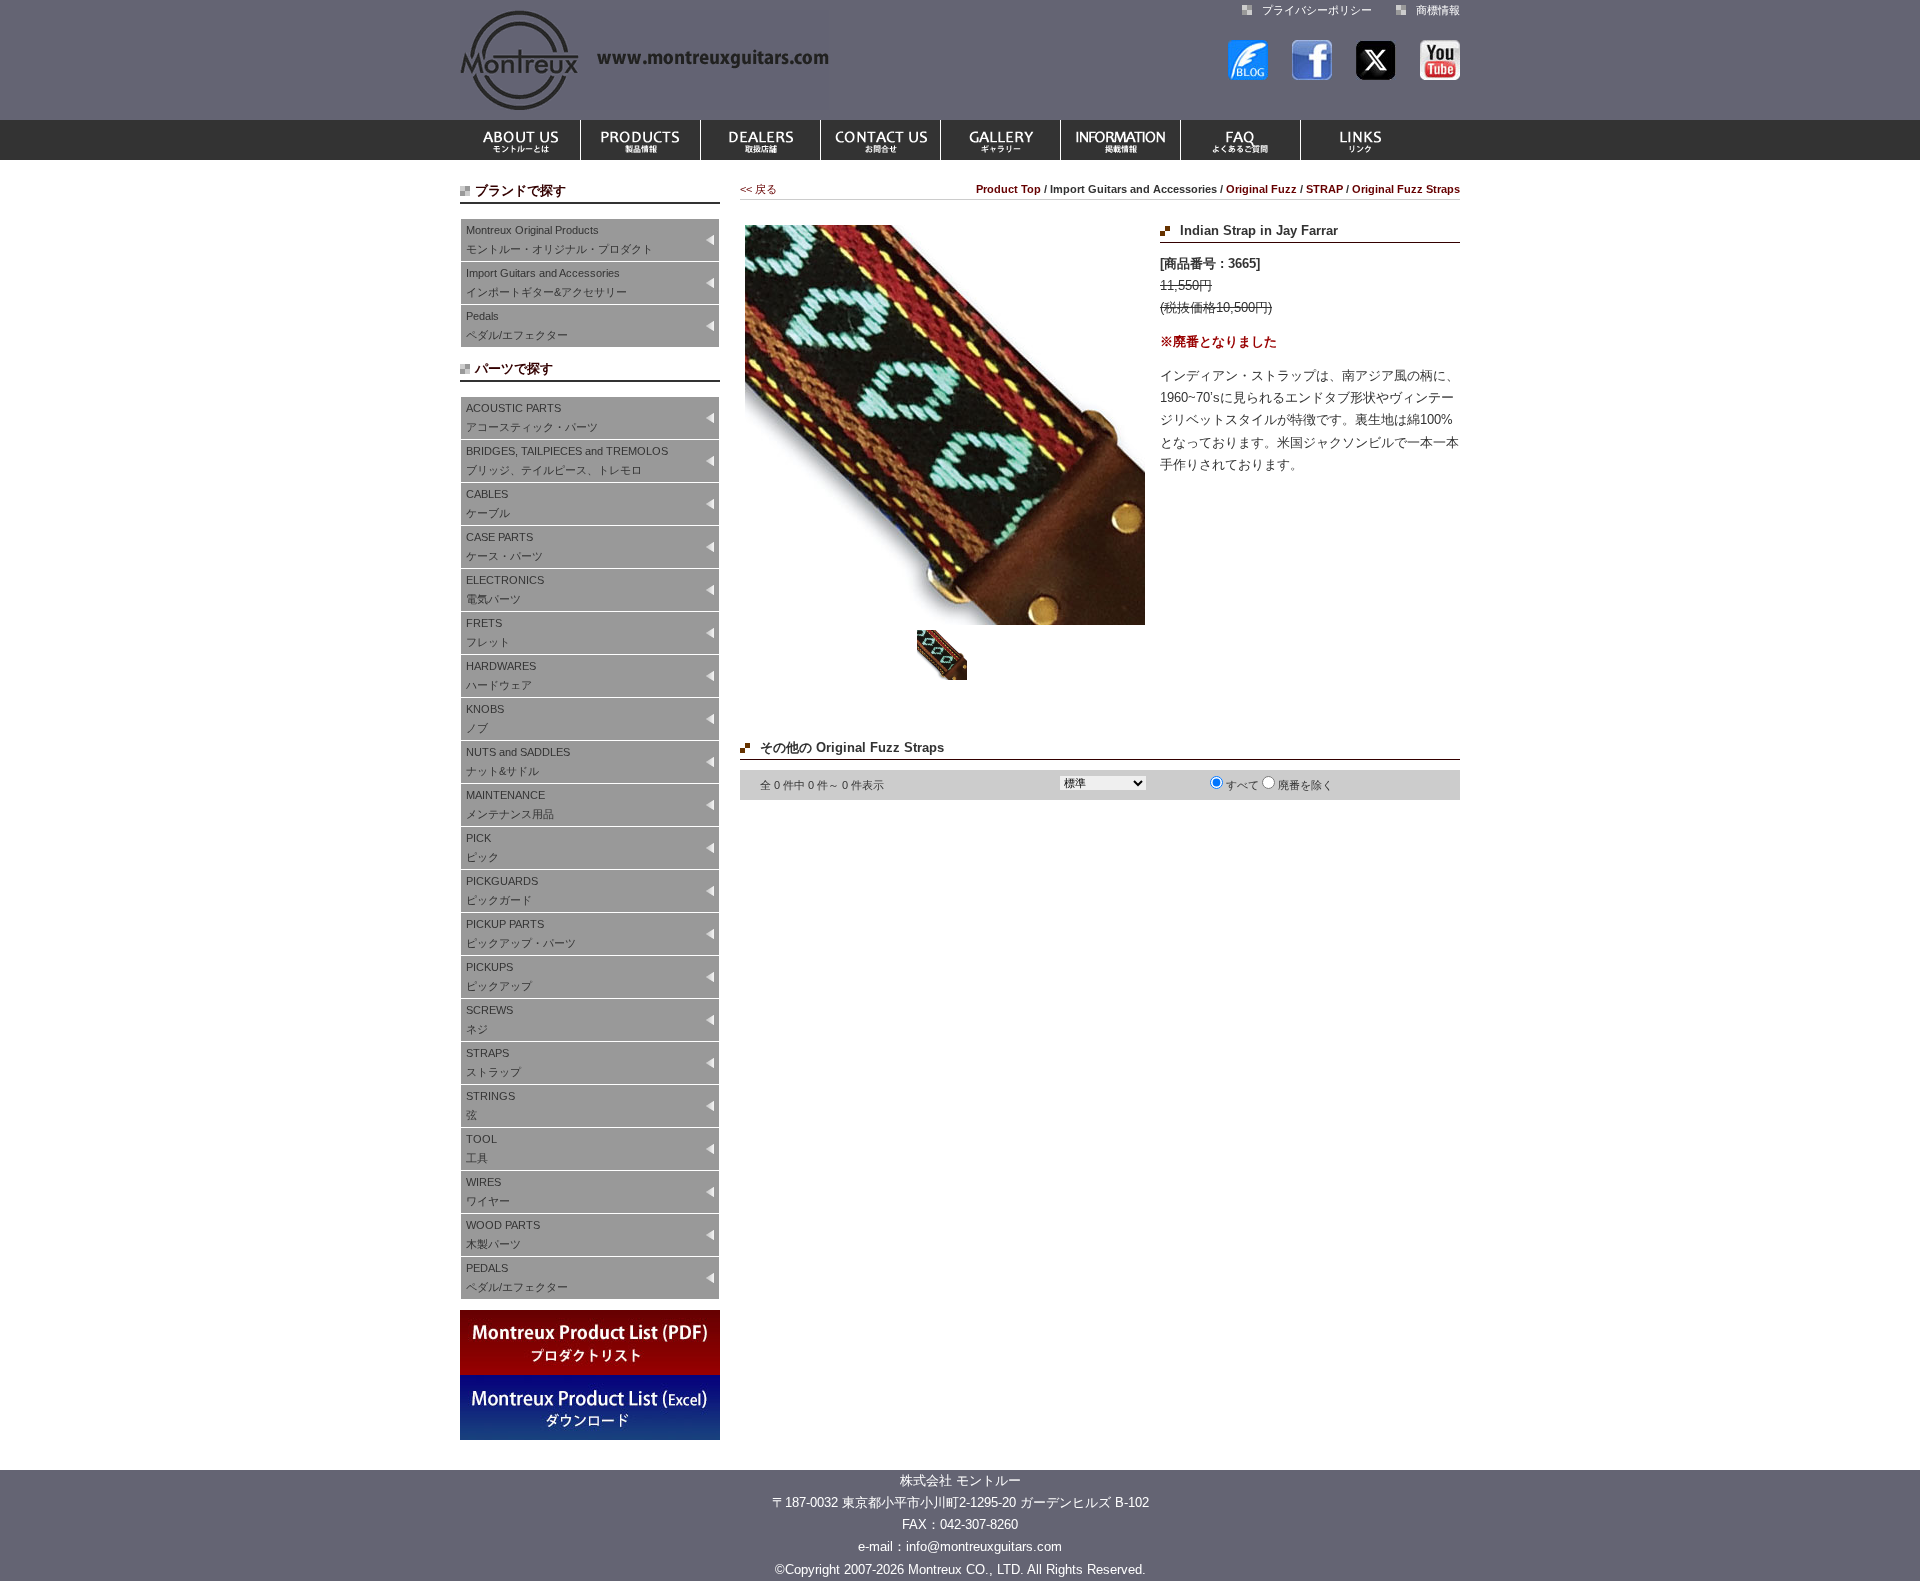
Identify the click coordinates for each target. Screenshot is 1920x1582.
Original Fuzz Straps (1406, 189)
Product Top (1008, 189)
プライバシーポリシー (1317, 10)
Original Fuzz (1261, 189)
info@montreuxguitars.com (984, 1546)
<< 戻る (758, 189)
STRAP (1324, 189)
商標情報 (1438, 10)
